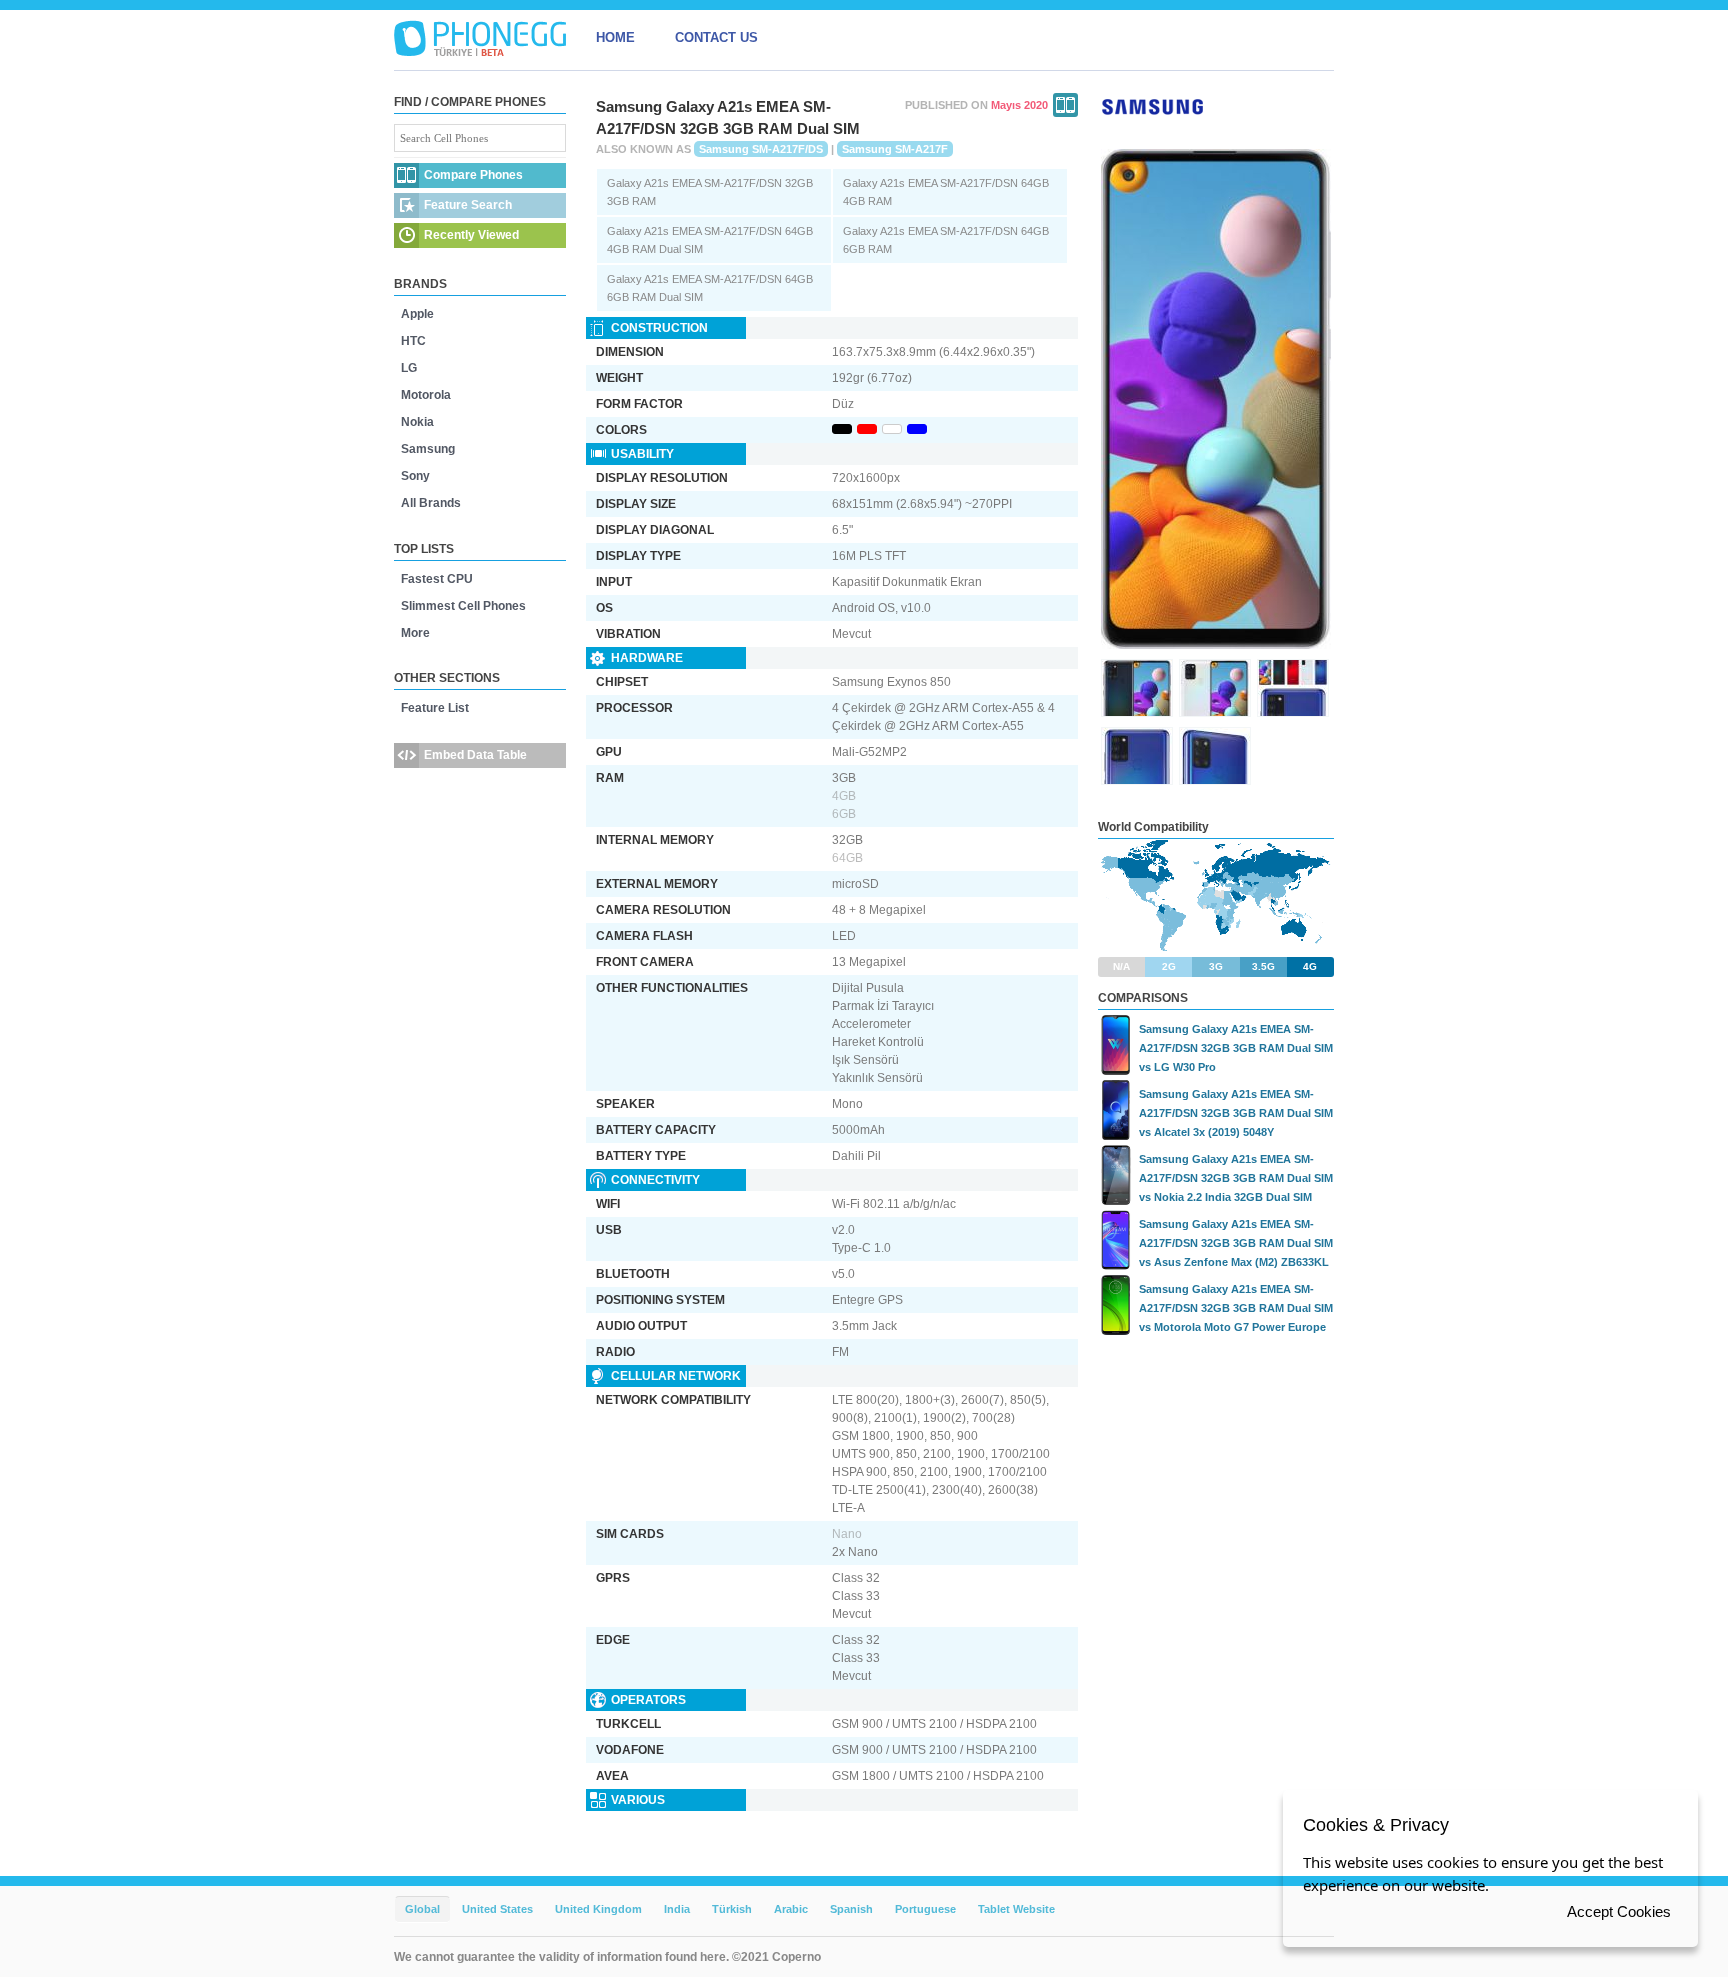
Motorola (426, 395)
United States (497, 1909)
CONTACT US (716, 37)
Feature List (435, 708)
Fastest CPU (437, 579)
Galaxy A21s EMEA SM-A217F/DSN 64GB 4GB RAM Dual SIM (710, 240)
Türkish (732, 1909)
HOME (615, 37)
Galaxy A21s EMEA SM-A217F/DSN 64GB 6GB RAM (946, 240)
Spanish (851, 1909)
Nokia (417, 422)
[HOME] (480, 38)
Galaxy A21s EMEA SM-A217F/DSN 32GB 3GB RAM (710, 192)
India (677, 1909)
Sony (415, 476)
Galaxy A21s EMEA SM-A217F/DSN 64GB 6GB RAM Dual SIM (710, 288)
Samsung (428, 449)
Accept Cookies (1619, 1911)
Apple (417, 314)
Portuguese (925, 1909)
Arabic (791, 1909)
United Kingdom (598, 1909)
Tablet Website (1016, 1909)
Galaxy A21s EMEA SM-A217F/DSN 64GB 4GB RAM (946, 192)
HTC (413, 341)
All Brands (431, 503)
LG (409, 368)
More (415, 633)
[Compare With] (1065, 105)
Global (422, 1909)
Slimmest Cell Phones (463, 606)
